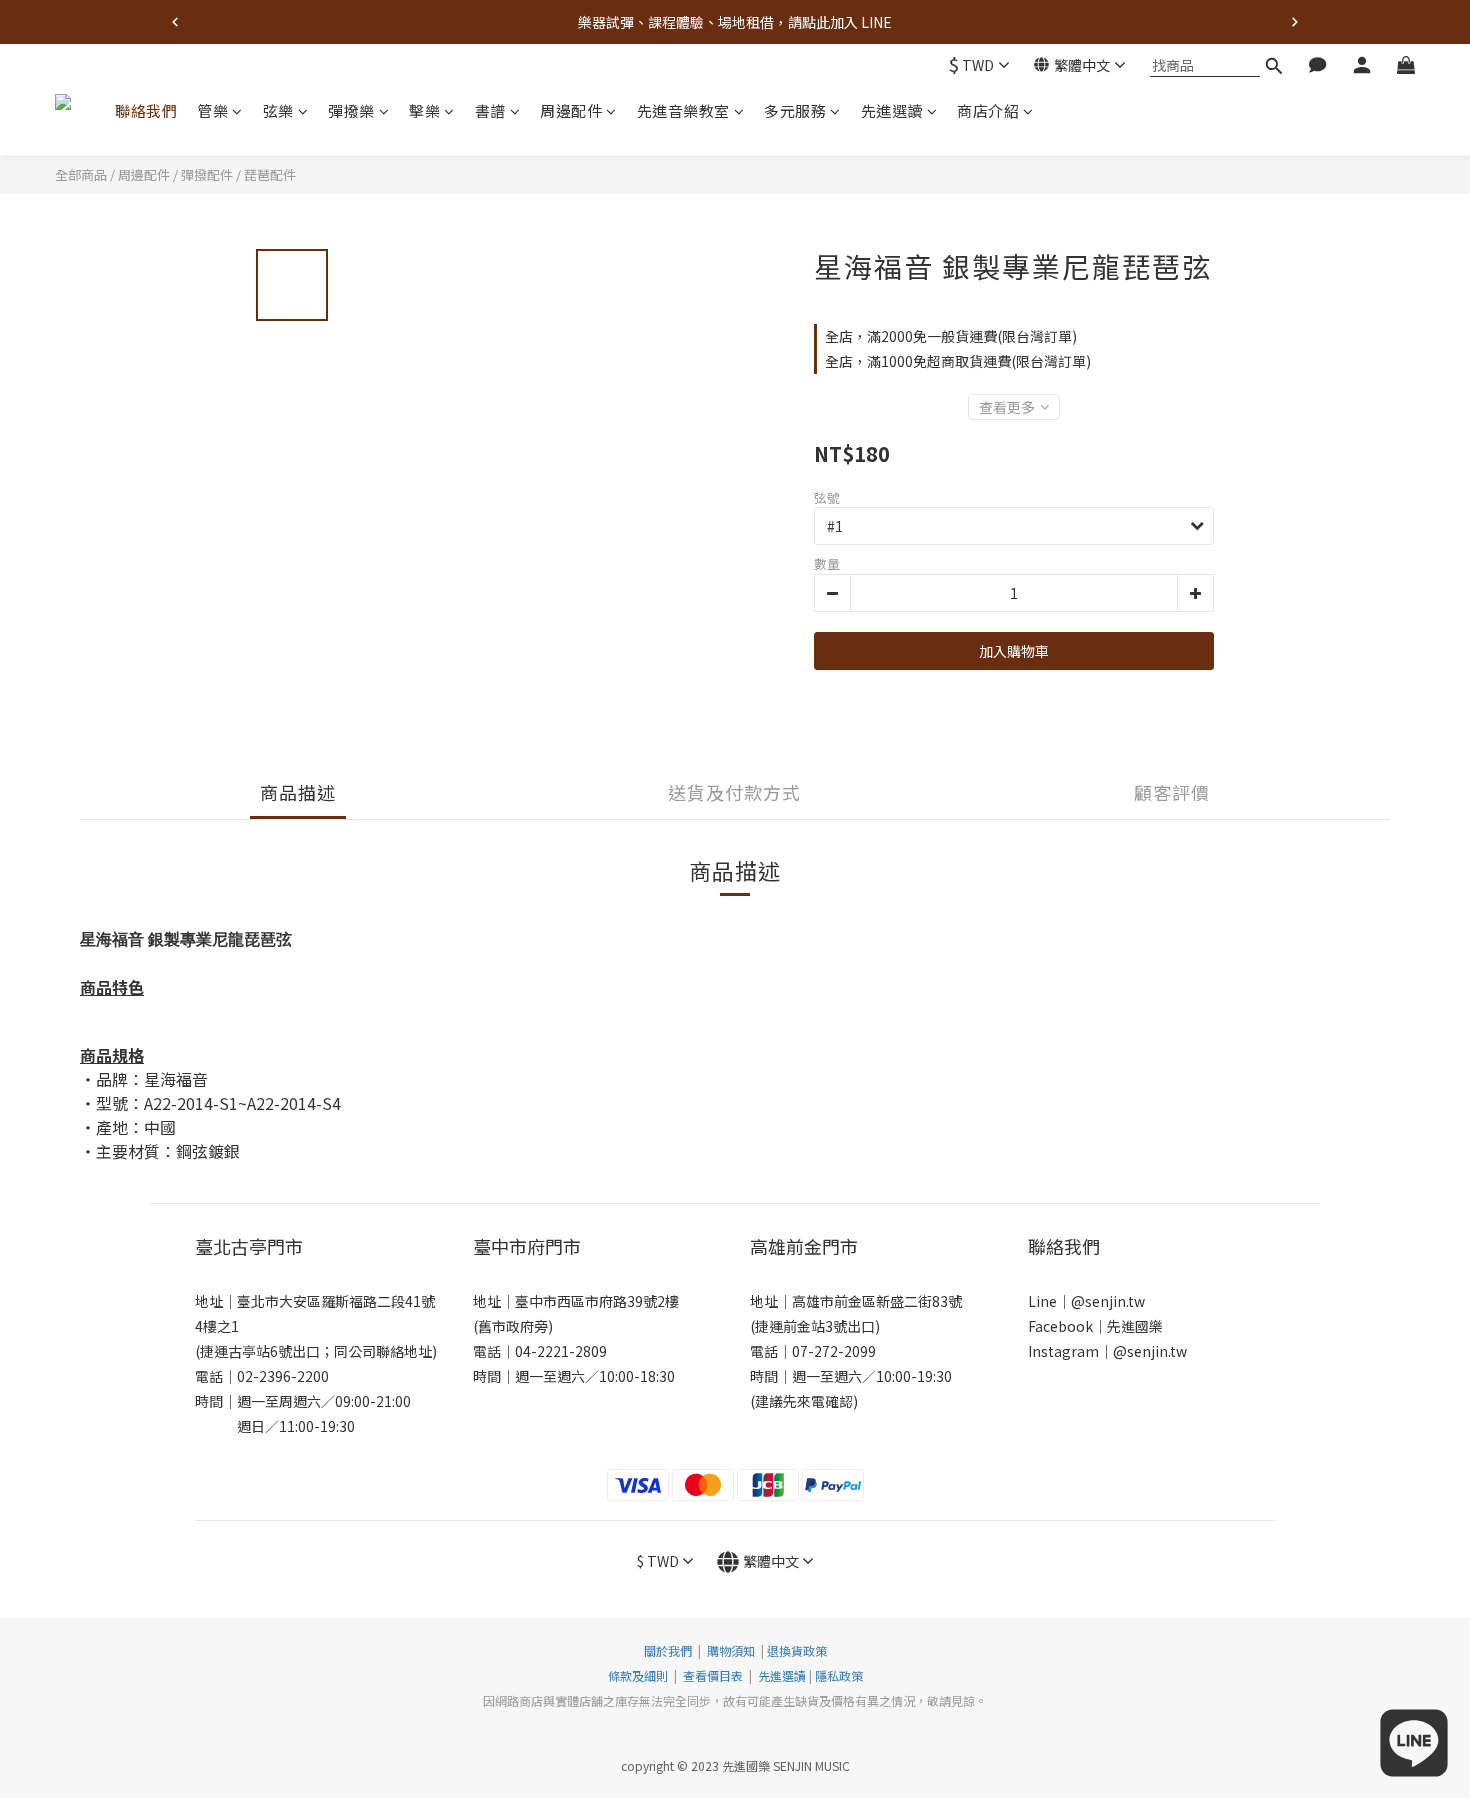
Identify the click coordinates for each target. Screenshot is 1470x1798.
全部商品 (81, 174)
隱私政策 (839, 1675)
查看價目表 (713, 1675)
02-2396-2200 (283, 1376)
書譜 (490, 110)
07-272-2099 (834, 1351)
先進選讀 (892, 110)
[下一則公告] (1295, 22)
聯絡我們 (146, 110)
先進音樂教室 (683, 110)
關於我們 (668, 1650)
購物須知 (731, 1650)
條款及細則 (639, 1675)
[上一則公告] (175, 22)
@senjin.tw (1108, 1301)
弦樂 (278, 110)
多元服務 (795, 110)
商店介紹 (988, 110)
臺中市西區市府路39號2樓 (597, 1301)
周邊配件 (571, 110)
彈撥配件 (207, 174)
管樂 (212, 110)
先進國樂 (1135, 1326)
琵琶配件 (270, 174)
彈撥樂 (351, 110)
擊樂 (424, 110)
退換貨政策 (797, 1650)
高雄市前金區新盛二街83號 (877, 1301)
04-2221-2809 (561, 1351)
